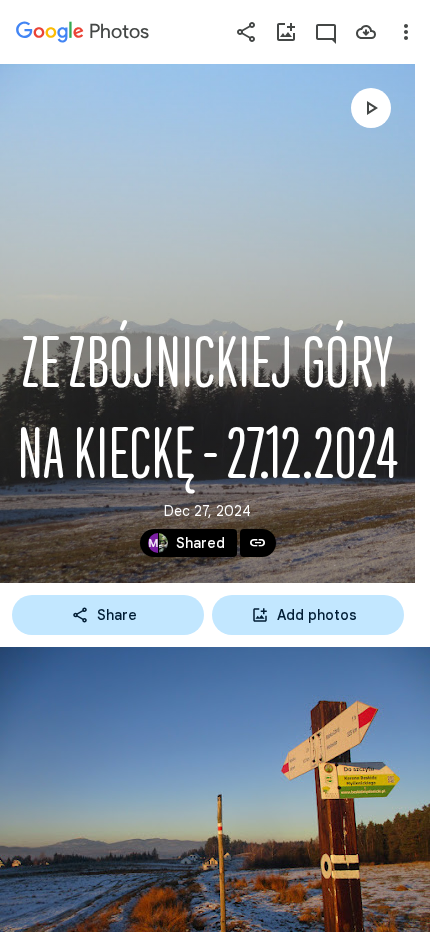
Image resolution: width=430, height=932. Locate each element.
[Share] (246, 32)
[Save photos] (366, 32)
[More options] (406, 32)
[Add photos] (286, 32)
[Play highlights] (371, 108)
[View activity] (326, 32)
